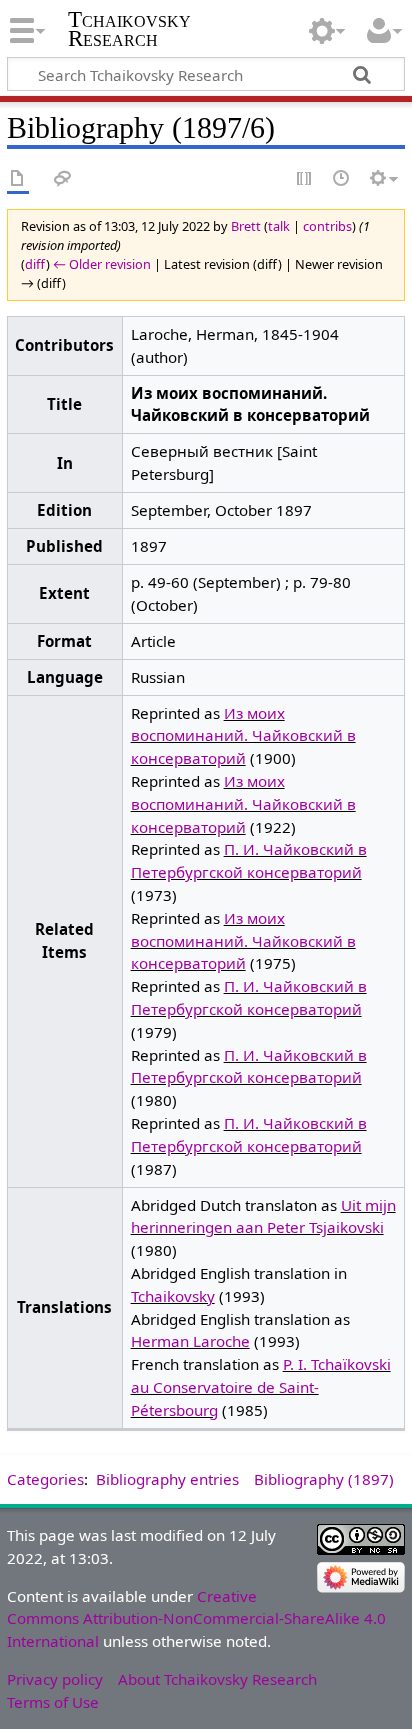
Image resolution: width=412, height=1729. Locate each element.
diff (35, 264)
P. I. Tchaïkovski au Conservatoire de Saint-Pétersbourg (261, 1387)
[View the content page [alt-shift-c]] (18, 179)
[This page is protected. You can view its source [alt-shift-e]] (305, 179)
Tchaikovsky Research (129, 29)
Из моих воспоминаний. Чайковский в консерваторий (243, 736)
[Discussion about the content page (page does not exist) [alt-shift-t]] (63, 179)
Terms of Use (53, 1702)
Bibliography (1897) (324, 1479)
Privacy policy (55, 1679)
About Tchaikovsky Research (217, 1679)
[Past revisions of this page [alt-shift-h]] (342, 179)
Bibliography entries (167, 1479)
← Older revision (102, 264)
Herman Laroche (190, 1341)
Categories (45, 1479)
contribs (327, 226)
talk (279, 226)
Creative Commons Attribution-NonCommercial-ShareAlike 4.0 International (196, 1619)
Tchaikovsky (173, 1296)
